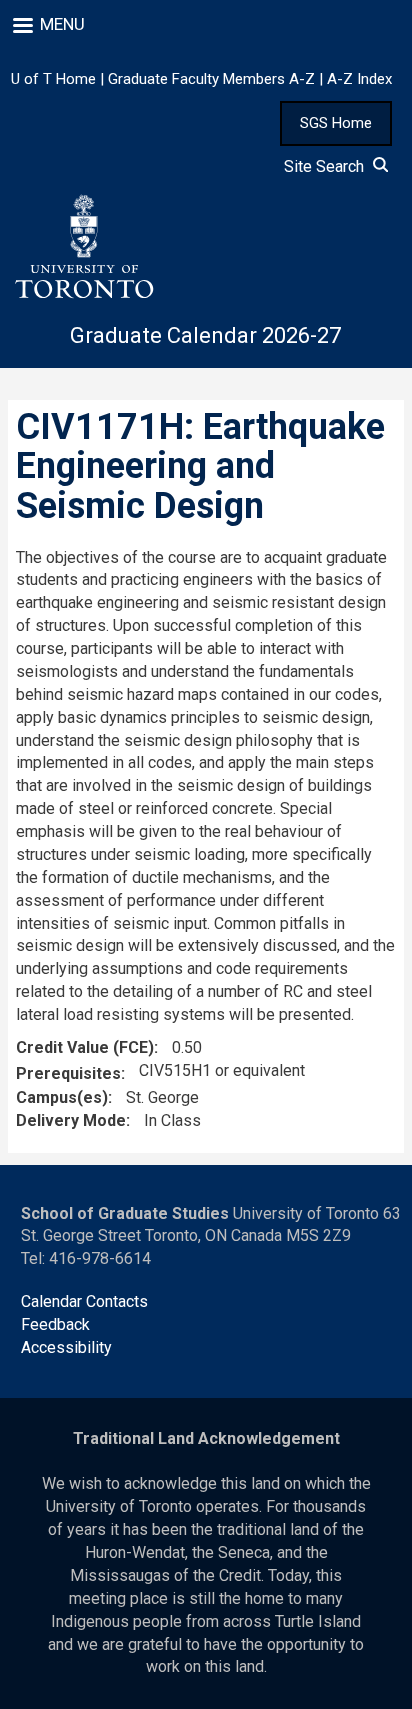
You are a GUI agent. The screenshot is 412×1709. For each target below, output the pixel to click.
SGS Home (336, 123)
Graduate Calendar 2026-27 (205, 335)
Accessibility (66, 1347)
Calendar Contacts (84, 1301)
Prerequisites (68, 1073)
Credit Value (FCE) (85, 1047)
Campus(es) (62, 1097)
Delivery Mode (71, 1120)
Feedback (55, 1324)
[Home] (83, 247)
